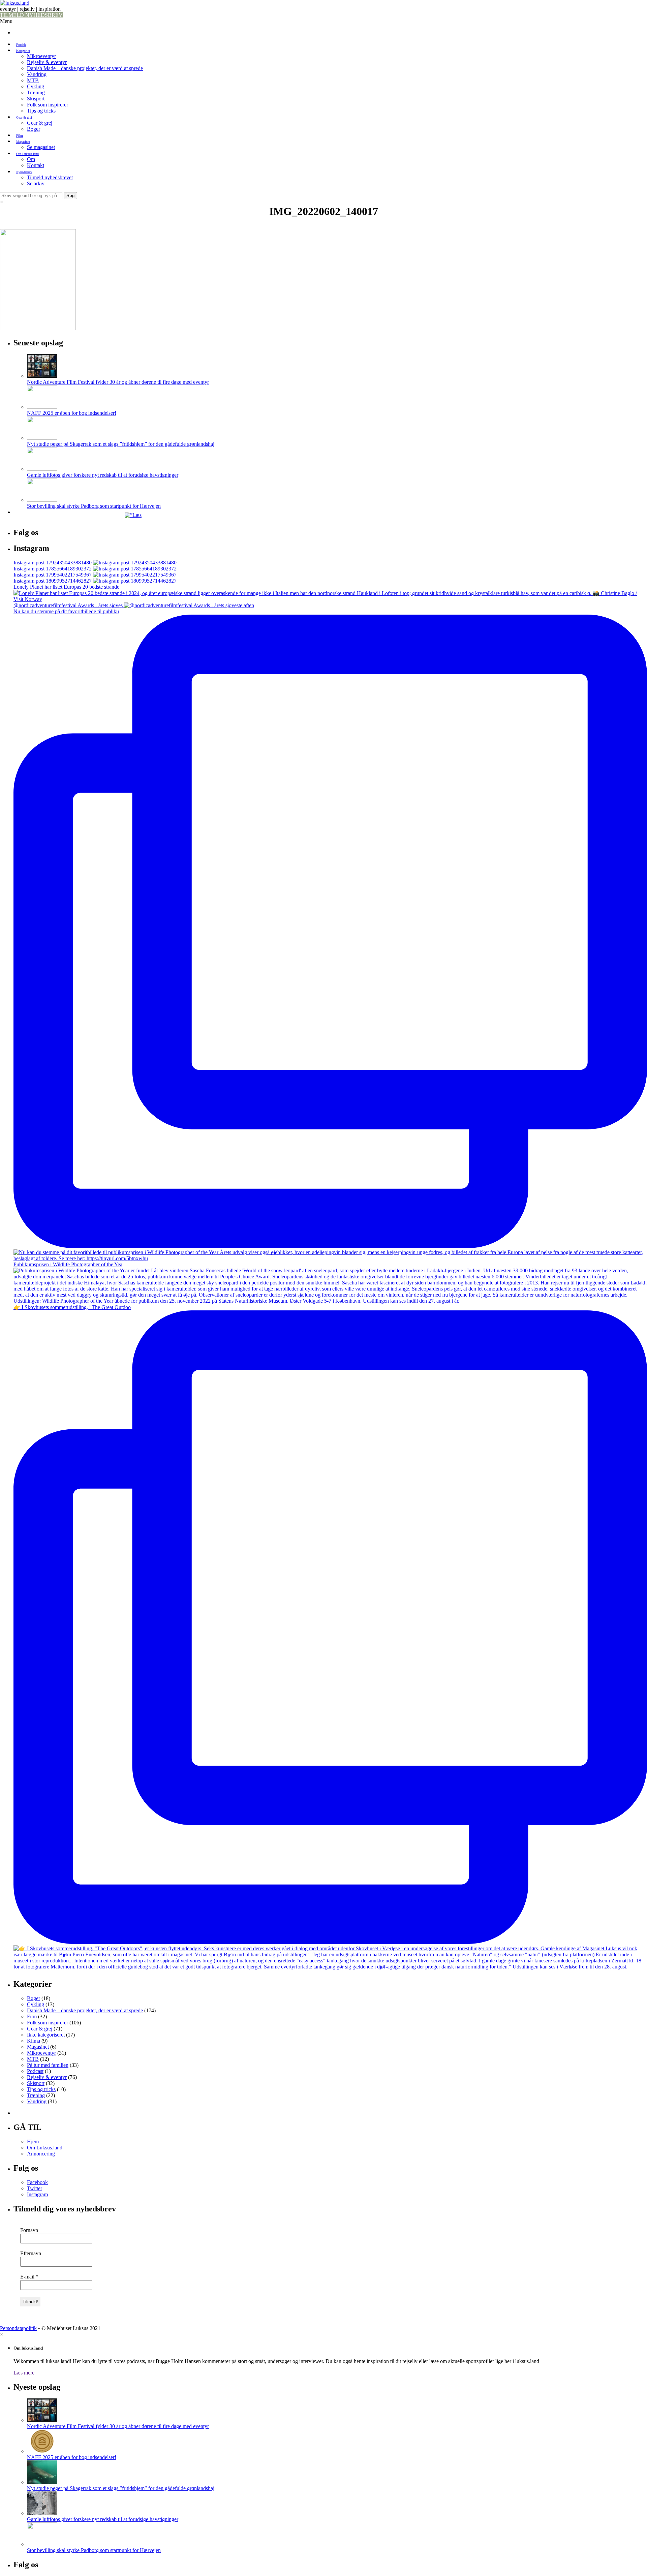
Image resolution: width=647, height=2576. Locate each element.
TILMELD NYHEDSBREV (31, 15)
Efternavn (31, 2253)
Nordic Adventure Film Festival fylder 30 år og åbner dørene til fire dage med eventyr (118, 382)
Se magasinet (41, 147)
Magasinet (23, 142)
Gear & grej (24, 117)
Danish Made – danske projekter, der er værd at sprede (85, 68)
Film (20, 136)
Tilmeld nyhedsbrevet (50, 177)
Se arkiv (36, 183)
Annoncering (41, 2154)
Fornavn (29, 2230)
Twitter (35, 2188)
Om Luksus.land (27, 154)
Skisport (36, 99)
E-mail (29, 2277)
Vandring (37, 74)
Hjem (33, 2142)
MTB (33, 80)
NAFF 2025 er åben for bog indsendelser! (72, 413)
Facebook (37, 2182)
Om (31, 159)
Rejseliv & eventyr (47, 62)
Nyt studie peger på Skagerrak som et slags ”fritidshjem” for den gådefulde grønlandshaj (121, 444)
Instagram (37, 2194)
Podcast (35, 2071)
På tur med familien (48, 2065)
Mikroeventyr (41, 56)
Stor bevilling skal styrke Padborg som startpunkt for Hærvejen (94, 506)
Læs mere (24, 2373)
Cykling (36, 86)
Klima (34, 2041)
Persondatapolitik (18, 2328)
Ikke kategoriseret (46, 2035)
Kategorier (23, 51)
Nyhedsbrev (24, 172)
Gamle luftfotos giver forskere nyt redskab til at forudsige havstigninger (103, 475)
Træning (36, 92)
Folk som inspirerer (48, 105)
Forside (21, 45)
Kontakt (36, 165)
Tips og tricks (41, 111)
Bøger (34, 129)
